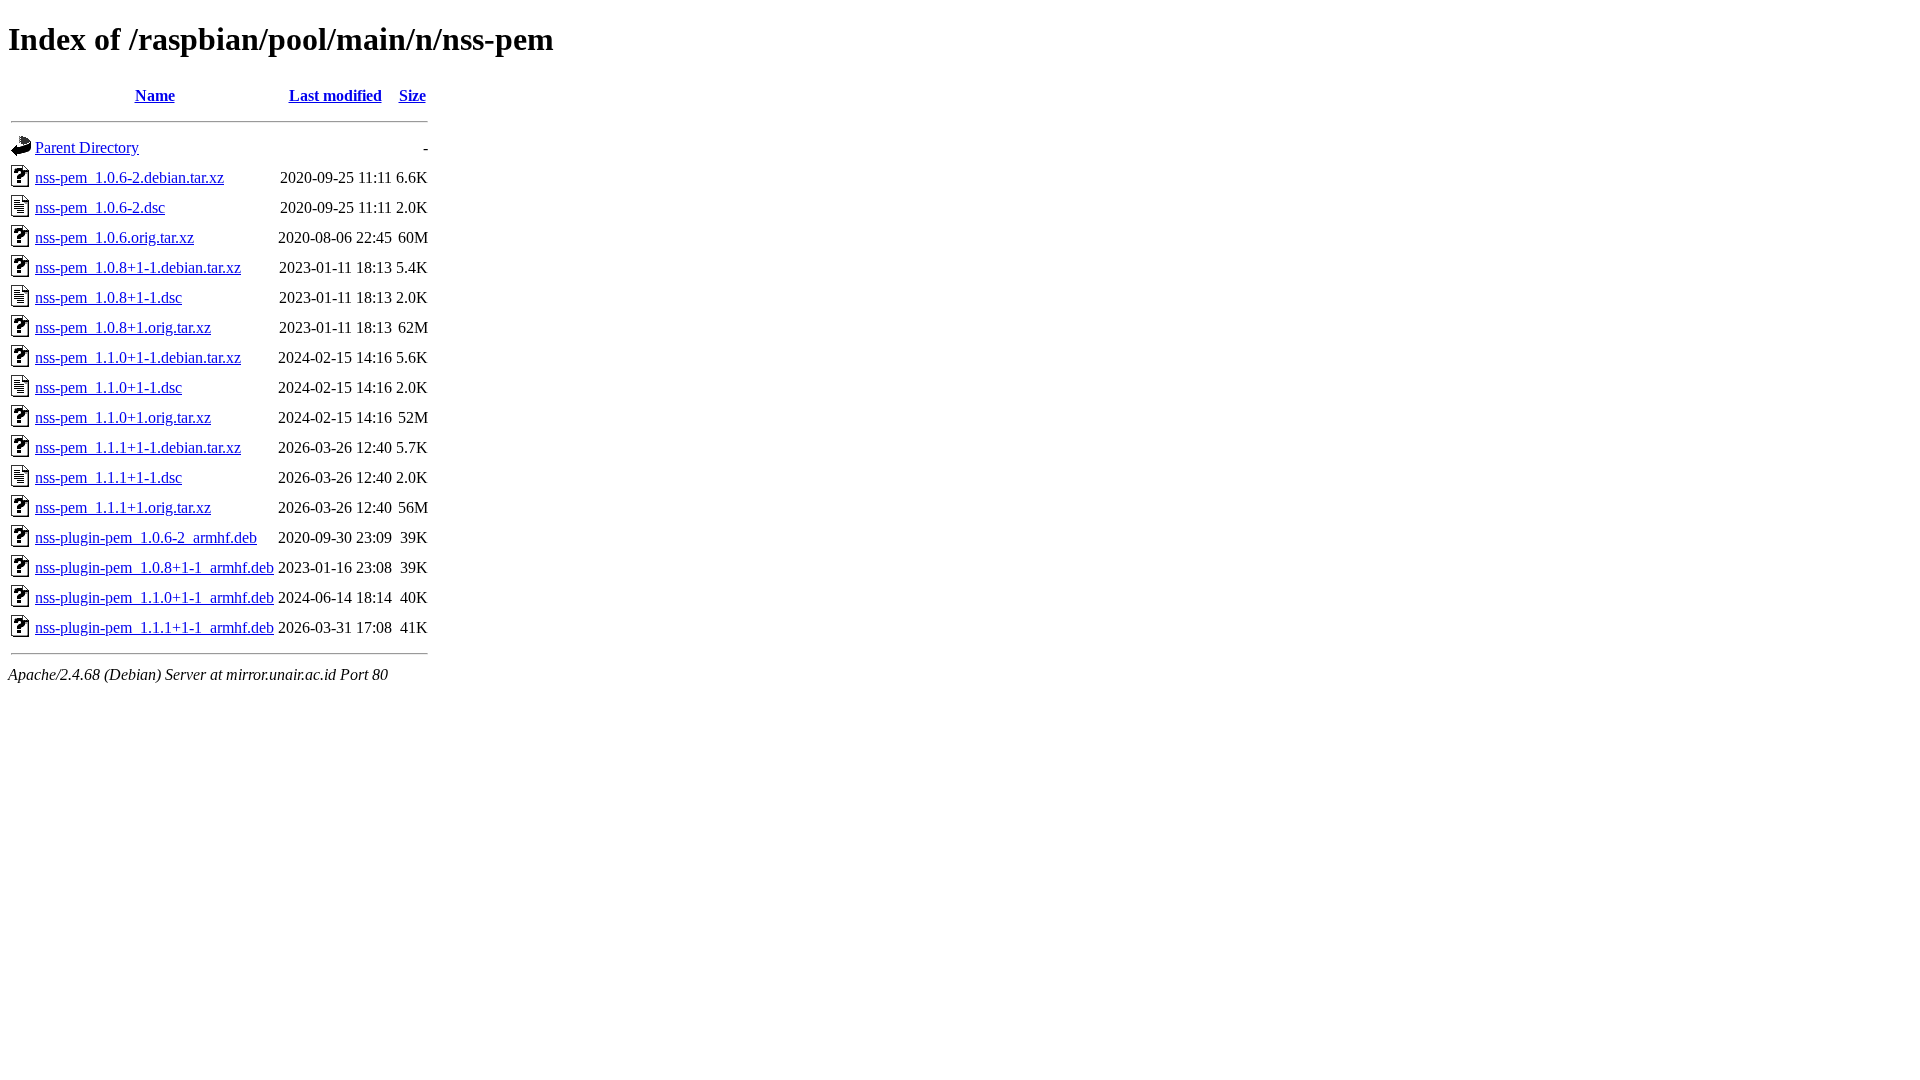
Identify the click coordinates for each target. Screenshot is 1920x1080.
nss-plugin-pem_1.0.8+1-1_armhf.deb (154, 567)
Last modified (335, 95)
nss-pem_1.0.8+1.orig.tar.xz (123, 327)
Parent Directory (87, 147)
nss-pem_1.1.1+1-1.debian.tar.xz (138, 447)
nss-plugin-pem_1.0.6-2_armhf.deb (146, 537)
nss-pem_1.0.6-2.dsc (100, 207)
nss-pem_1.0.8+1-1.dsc (108, 297)
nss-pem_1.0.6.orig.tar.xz (114, 237)
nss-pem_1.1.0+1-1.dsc (108, 387)
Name (155, 95)
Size (412, 95)
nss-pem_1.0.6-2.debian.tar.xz (129, 177)
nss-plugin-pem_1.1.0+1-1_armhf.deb (154, 597)
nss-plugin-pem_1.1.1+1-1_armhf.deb (154, 627)
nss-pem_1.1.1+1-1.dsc (108, 477)
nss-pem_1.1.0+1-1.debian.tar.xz (138, 357)
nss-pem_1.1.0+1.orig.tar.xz (123, 417)
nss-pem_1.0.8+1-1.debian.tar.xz (138, 267)
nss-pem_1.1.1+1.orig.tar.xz (123, 507)
